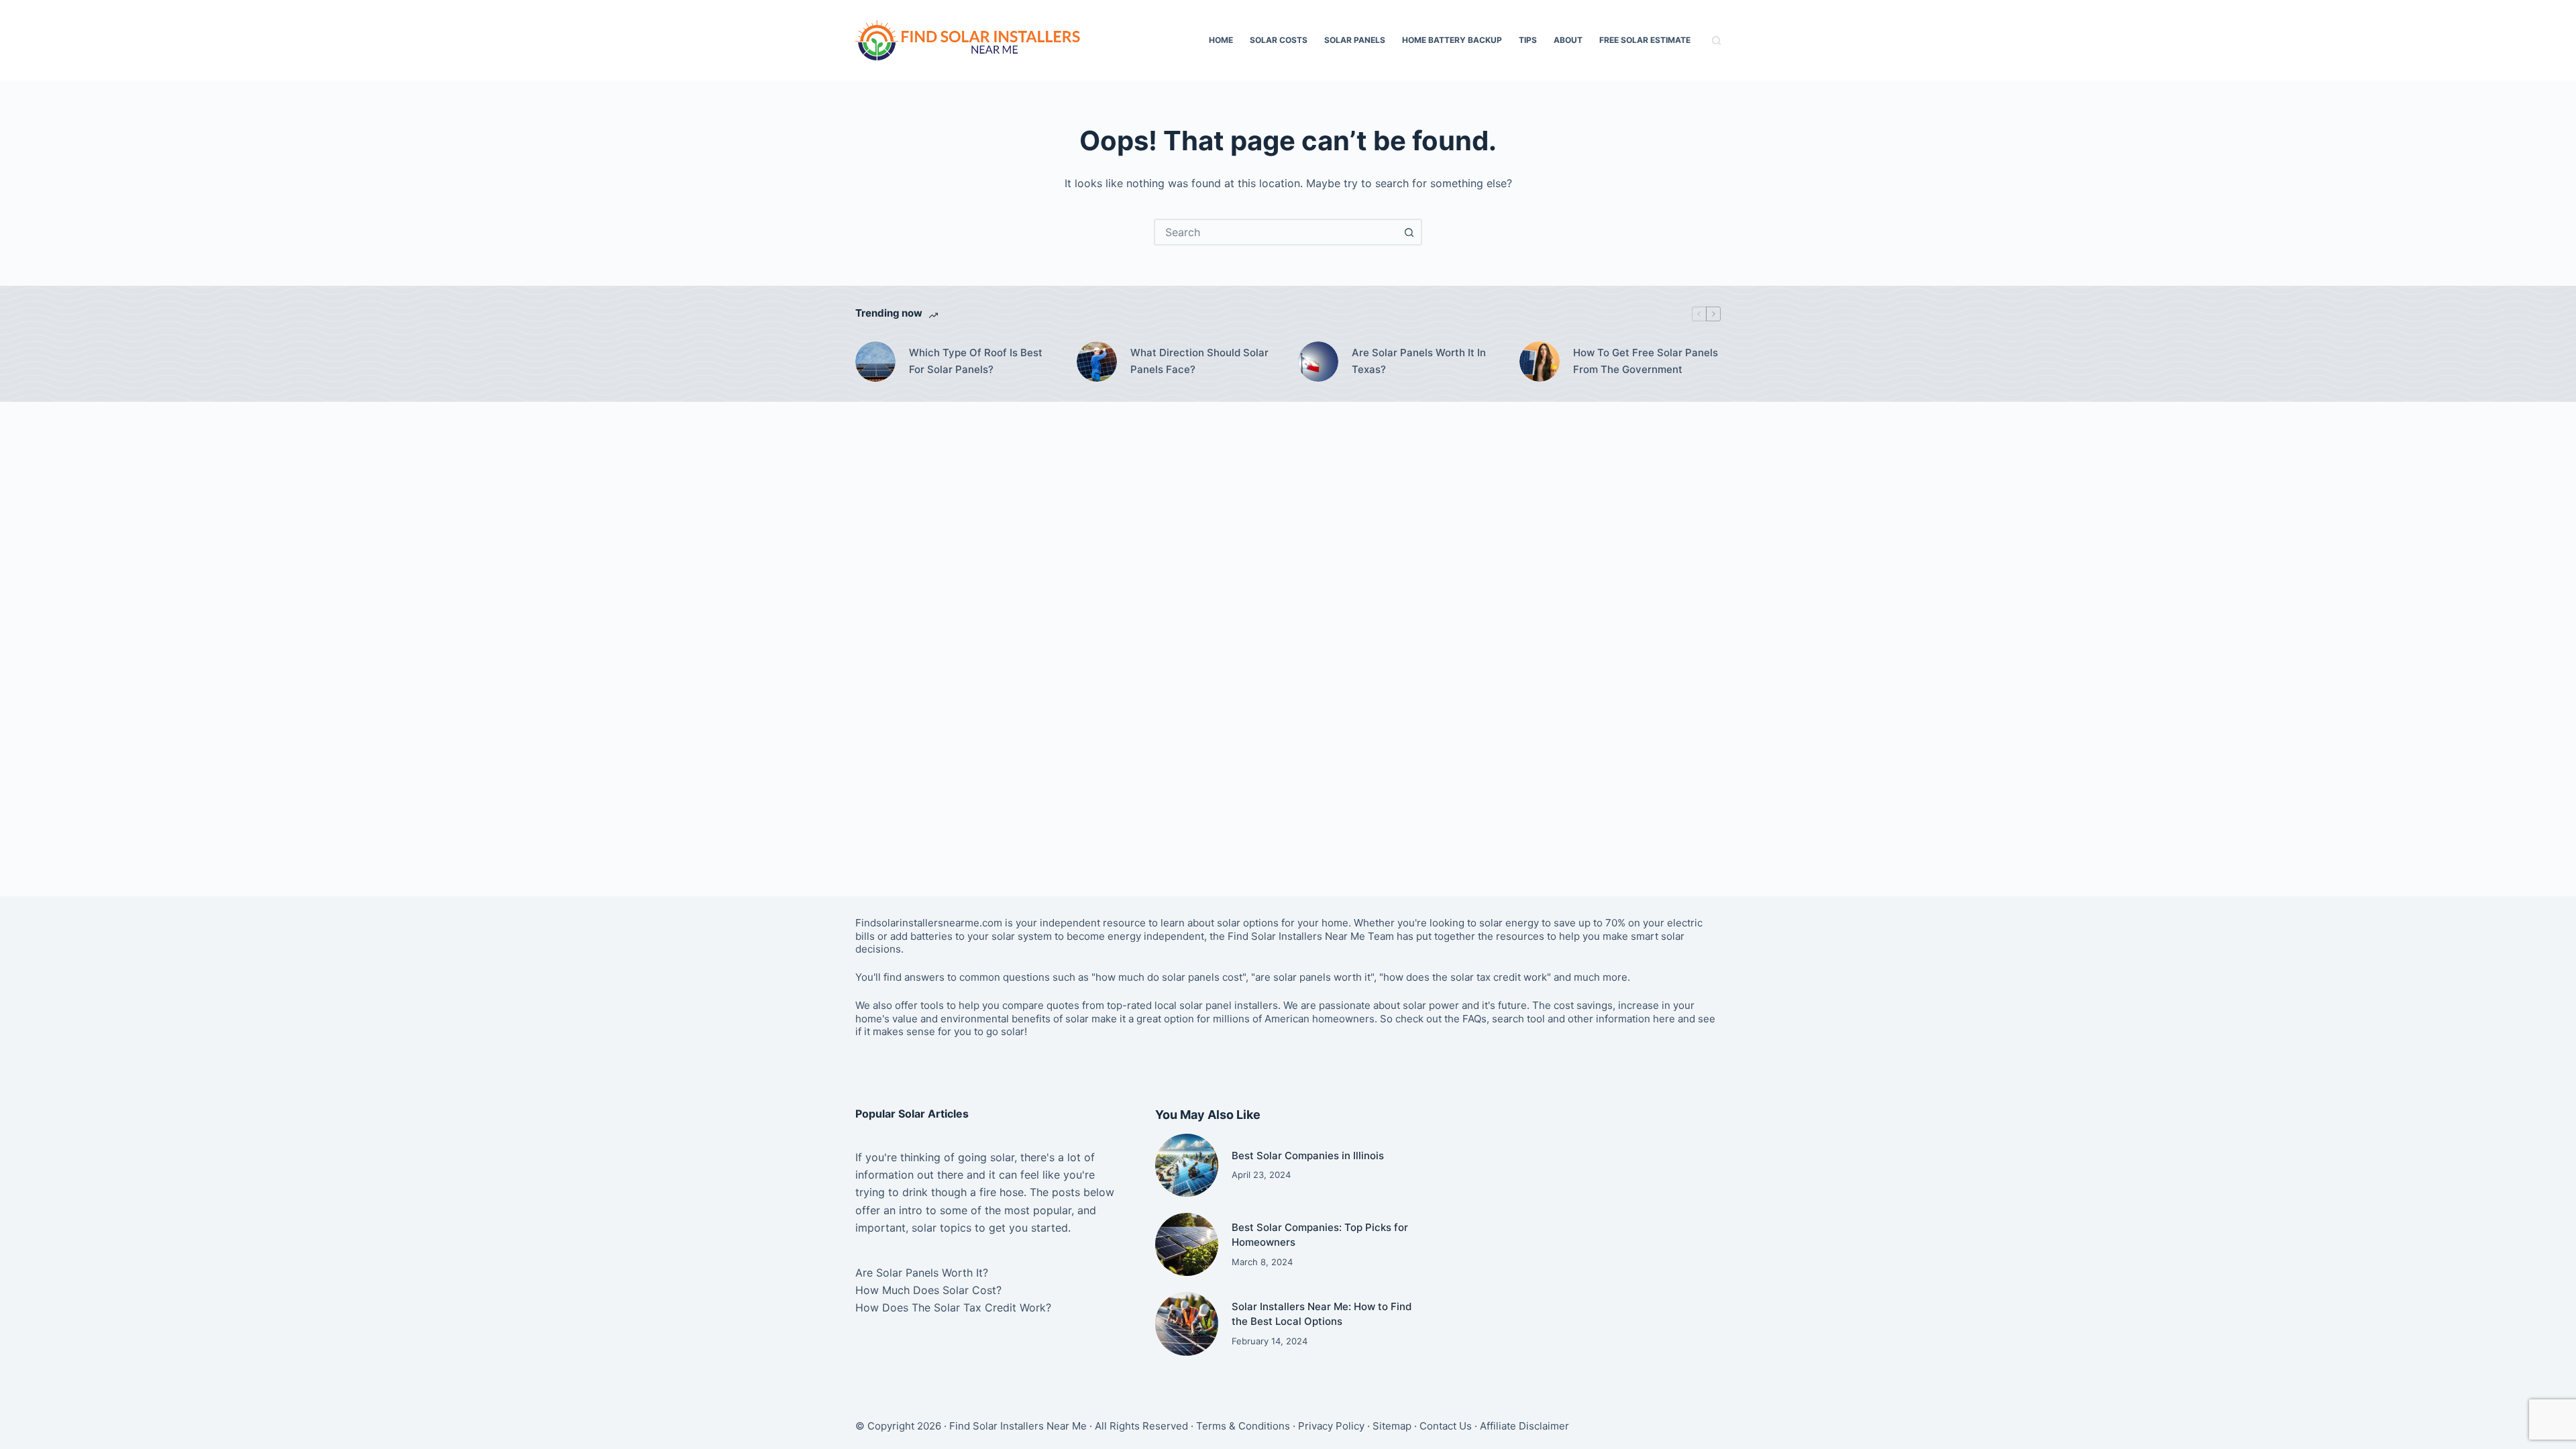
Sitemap (1392, 1426)
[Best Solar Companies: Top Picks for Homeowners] (1187, 1244)
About (1568, 40)
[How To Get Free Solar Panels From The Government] (1540, 362)
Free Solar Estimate (1645, 40)
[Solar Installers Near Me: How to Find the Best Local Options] (1187, 1324)
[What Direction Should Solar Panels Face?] (1097, 362)
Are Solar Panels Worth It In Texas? (1419, 361)
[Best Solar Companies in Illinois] (1187, 1165)
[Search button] (1409, 232)
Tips (1528, 40)
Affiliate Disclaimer (1524, 1426)
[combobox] (1276, 232)
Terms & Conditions (1243, 1426)
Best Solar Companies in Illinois (1308, 1156)
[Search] (1716, 41)
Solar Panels (1355, 40)
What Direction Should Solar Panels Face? (1199, 361)
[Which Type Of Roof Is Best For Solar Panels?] (875, 362)
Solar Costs (1279, 40)
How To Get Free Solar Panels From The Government (1646, 361)
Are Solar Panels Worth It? (922, 1273)
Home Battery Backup (1452, 40)
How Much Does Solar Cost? (928, 1290)
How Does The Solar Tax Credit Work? (953, 1307)
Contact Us (1446, 1426)
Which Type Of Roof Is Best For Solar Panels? (976, 361)
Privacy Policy (1331, 1426)
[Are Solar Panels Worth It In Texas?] (1318, 362)
